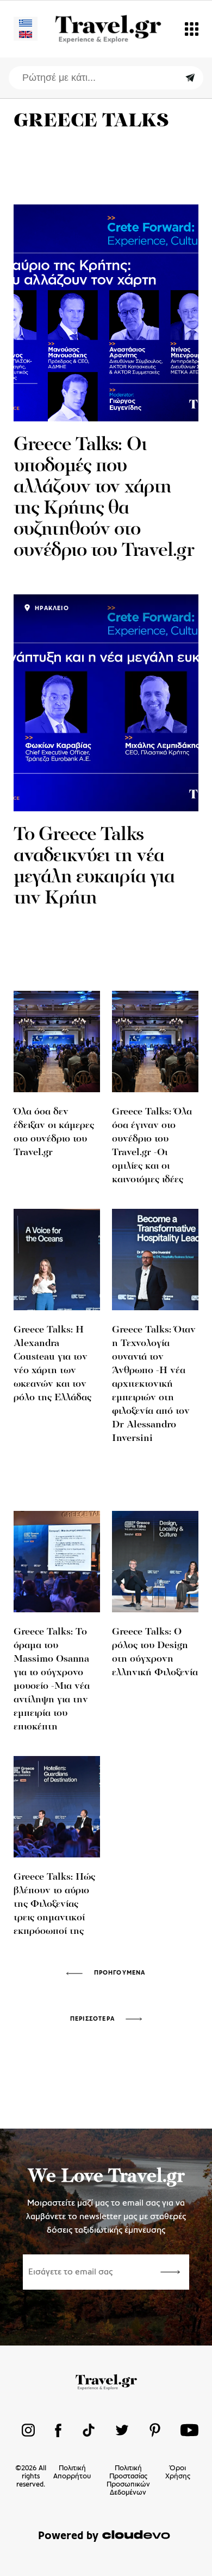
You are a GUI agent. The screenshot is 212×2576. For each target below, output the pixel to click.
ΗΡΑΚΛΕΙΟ (51, 608)
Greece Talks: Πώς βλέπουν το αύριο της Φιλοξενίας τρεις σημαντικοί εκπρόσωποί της (54, 1905)
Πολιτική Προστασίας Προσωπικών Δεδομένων (128, 2481)
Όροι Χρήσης (178, 2472)
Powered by (68, 2536)
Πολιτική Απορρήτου (72, 2472)
